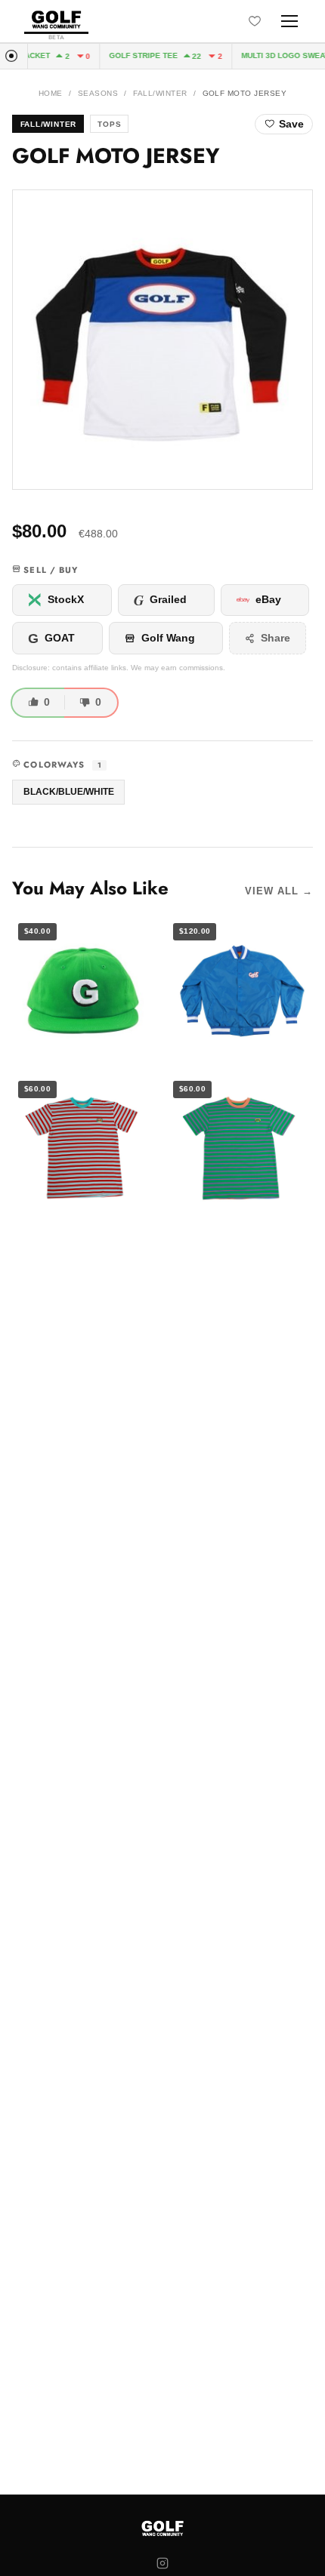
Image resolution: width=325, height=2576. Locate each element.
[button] (162, 340)
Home (51, 93)
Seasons (98, 93)
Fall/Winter (160, 93)
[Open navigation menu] (289, 21)
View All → (279, 891)
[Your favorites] (255, 21)
